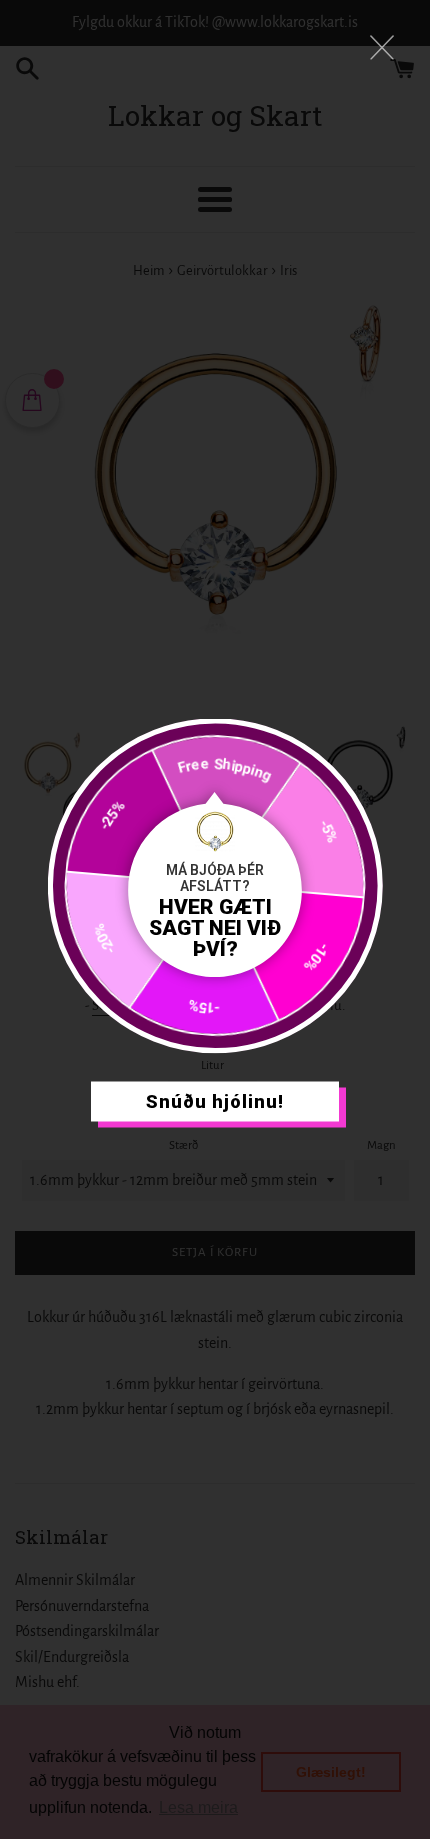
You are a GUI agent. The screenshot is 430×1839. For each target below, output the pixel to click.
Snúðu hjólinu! (215, 1101)
